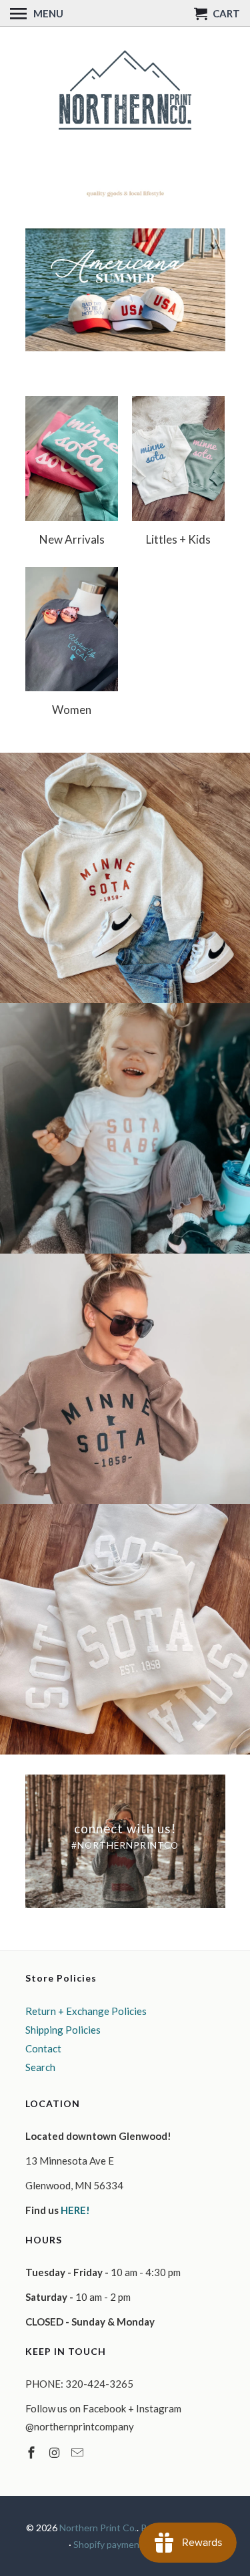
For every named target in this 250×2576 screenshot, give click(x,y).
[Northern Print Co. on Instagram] (55, 2452)
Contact (43, 2048)
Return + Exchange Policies (86, 2011)
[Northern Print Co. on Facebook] (33, 2452)
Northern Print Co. (98, 2528)
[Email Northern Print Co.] (79, 2452)
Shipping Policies (63, 2030)
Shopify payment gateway (127, 2544)
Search (40, 2067)
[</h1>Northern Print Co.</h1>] (125, 91)
